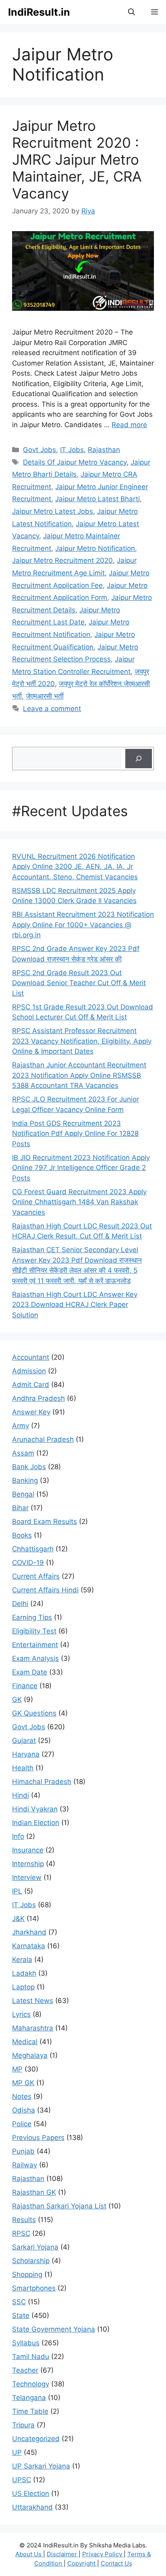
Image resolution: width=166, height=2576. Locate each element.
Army (21, 1426)
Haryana (26, 1754)
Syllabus (26, 2343)
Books (22, 1535)
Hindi (21, 1795)
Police (22, 2124)
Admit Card (31, 1385)
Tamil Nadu (31, 2357)
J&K (18, 1919)
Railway (25, 2165)
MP (17, 2069)
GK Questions (34, 1713)
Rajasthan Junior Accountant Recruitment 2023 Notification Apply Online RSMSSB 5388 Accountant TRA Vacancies (79, 1075)
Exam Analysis (35, 1658)
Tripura (23, 2425)
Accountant (31, 1357)
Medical (25, 2042)
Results (24, 2220)
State (21, 2316)
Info (18, 1836)
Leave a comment (52, 709)
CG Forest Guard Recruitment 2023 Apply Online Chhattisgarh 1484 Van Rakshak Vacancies (79, 1202)
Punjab (23, 2151)
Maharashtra (33, 2028)
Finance (25, 1686)
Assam (23, 1453)
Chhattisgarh (33, 1549)
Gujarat (24, 1741)
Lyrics (21, 2014)
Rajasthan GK (34, 2192)
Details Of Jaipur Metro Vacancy (75, 462)
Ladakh (24, 1973)
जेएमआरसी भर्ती (45, 696)
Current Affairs (36, 1576)
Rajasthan (104, 450)
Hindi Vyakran (35, 1809)
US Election (31, 2493)
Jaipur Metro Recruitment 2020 (62, 560)
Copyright (82, 2563)
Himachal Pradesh (42, 1782)
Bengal (23, 1494)
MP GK (23, 2083)
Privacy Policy (103, 2554)
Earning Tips (32, 1617)
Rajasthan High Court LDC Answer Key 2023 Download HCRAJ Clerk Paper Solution (75, 1305)
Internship (28, 1864)
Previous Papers (38, 2138)
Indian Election (36, 1823)
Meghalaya (30, 2055)
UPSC (22, 2480)
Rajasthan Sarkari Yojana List (59, 2206)
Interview (27, 1877)
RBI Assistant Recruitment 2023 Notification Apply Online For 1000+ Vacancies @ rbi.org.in (83, 925)
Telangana (29, 2398)
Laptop (23, 1987)
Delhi (20, 1604)
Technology (31, 2384)
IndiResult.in (39, 12)
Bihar (20, 1508)
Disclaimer (63, 2554)
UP (17, 2452)
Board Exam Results (45, 1522)
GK (17, 1699)
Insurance (28, 1850)
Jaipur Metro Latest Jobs (53, 511)
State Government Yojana (54, 2329)
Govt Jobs (39, 450)
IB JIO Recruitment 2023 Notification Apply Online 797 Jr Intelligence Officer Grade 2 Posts (81, 1168)
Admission (29, 1371)
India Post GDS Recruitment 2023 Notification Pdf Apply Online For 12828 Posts (75, 1134)
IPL (17, 1891)
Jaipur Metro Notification (95, 548)
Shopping (27, 2274)
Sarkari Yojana (35, 2247)
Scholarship (31, 2261)
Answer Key (31, 1412)
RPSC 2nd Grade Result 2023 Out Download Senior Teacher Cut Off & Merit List (79, 983)
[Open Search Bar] (132, 12)
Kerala (22, 1960)
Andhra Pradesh (38, 1398)
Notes (22, 2096)
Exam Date (30, 1672)
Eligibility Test (34, 1631)
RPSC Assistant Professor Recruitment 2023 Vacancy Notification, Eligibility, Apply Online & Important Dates (82, 1041)
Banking (25, 1480)
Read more (129, 425)
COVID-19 (28, 1563)
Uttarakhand (32, 2507)
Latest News (33, 2001)
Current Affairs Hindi (45, 1590)
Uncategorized (36, 2439)
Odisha (24, 2110)
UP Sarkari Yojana (41, 2466)
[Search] (139, 759)
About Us (29, 2554)
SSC (19, 2302)
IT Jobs (72, 450)
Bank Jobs (29, 1467)
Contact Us (116, 2563)
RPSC (21, 2233)
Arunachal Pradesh (43, 1439)
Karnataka (29, 1946)
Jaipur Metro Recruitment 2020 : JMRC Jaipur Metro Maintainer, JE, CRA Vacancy (77, 159)
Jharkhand (29, 1932)
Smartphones (34, 2288)
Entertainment (35, 1645)
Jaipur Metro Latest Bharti (98, 499)
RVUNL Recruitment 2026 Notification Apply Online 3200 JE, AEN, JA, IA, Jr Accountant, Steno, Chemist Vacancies (75, 867)
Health (23, 1768)
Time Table (30, 2411)
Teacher (25, 2370)
